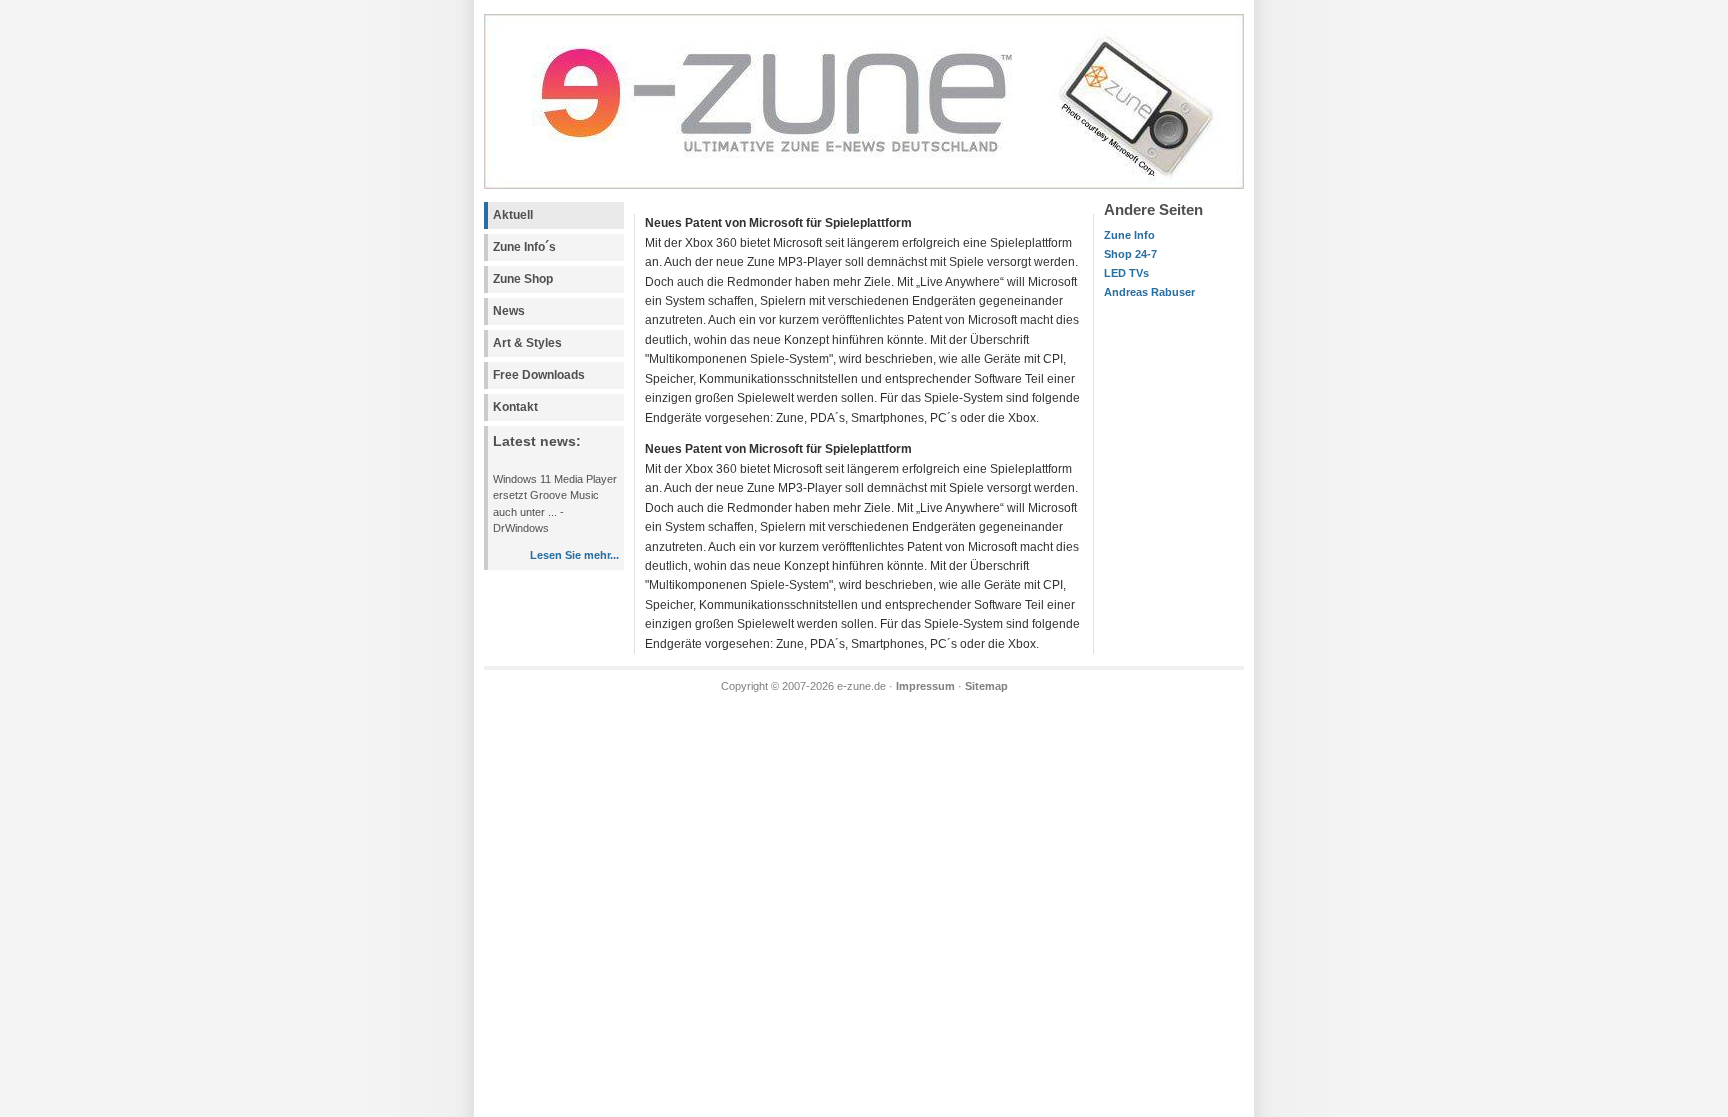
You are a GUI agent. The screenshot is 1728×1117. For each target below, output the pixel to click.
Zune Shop (523, 279)
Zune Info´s (524, 247)
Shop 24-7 (1130, 254)
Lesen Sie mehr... (574, 555)
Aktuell (513, 215)
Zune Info (1129, 235)
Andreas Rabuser (1149, 292)
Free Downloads (539, 375)
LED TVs (1126, 273)
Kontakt (515, 407)
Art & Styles (527, 343)
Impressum (925, 686)
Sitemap (986, 686)
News (509, 311)
